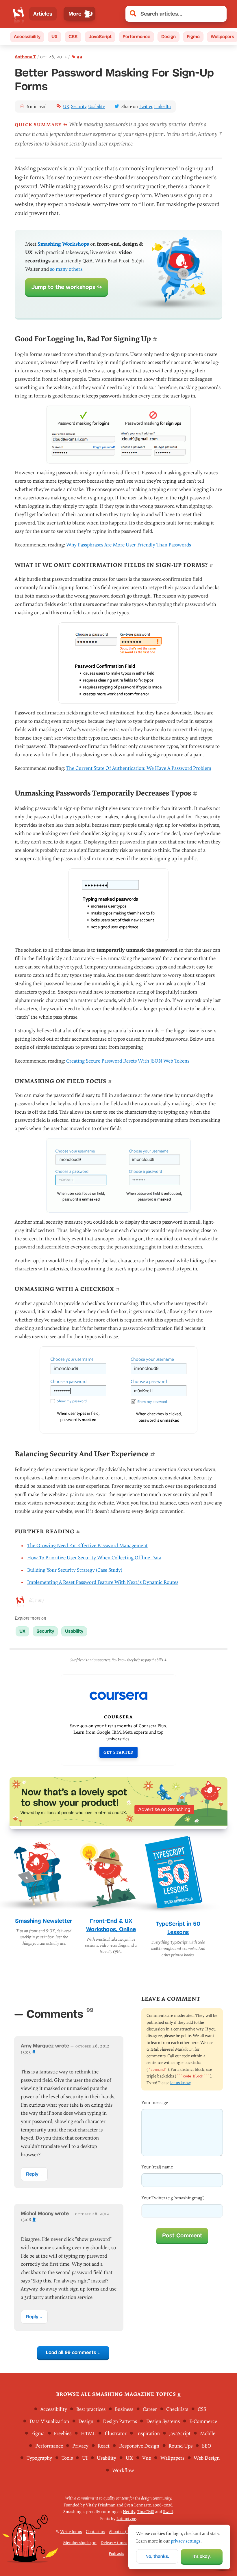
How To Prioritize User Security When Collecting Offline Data (94, 1558)
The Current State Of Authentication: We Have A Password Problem (139, 768)
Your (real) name (157, 2167)
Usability (97, 107)
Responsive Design (139, 2446)
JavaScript (100, 37)
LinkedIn (162, 107)
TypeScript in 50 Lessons (178, 1928)
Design (169, 37)
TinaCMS (146, 2512)
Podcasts (116, 2554)
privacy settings (186, 2541)
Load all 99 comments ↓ (73, 2352)
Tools (67, 2458)
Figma (193, 37)
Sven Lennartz (138, 2505)
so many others (66, 269)
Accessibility (27, 37)
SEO (207, 2446)
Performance (136, 37)
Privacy (80, 2446)
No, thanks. (157, 2556)
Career (150, 2409)
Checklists (177, 2409)
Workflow (123, 2470)
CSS (73, 37)
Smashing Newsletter (44, 1921)
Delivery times (114, 2543)
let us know (180, 2083)
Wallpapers (172, 2458)
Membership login (80, 2543)
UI (85, 2458)
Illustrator (116, 2434)
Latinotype (126, 2518)
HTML (88, 2434)
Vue (147, 2458)
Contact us (95, 2532)
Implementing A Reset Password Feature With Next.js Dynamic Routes (103, 1582)
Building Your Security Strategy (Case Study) (75, 1570)
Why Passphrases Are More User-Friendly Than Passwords (129, 545)
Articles (43, 14)
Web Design (207, 2458)
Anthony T (25, 57)
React (104, 2446)
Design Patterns (120, 2421)
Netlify (129, 2512)
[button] (219, 14)
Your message (155, 2103)
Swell (168, 2512)
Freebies (63, 2434)
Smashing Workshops (63, 244)
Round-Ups (180, 2446)
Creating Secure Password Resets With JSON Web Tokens (128, 1061)
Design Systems (163, 2421)
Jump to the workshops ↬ (67, 287)
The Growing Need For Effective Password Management (87, 1546)
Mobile (208, 2434)
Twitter (146, 107)
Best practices (91, 2409)
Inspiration (148, 2434)
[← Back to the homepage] (18, 14)
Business (124, 2409)
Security (79, 107)
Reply (32, 2174)
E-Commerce (203, 2421)
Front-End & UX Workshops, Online (111, 1925)
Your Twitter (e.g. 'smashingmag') (173, 2198)
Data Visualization (49, 2421)
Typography (39, 2458)
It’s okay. (202, 2556)
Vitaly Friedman (101, 2505)
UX (54, 37)
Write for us (71, 2532)
